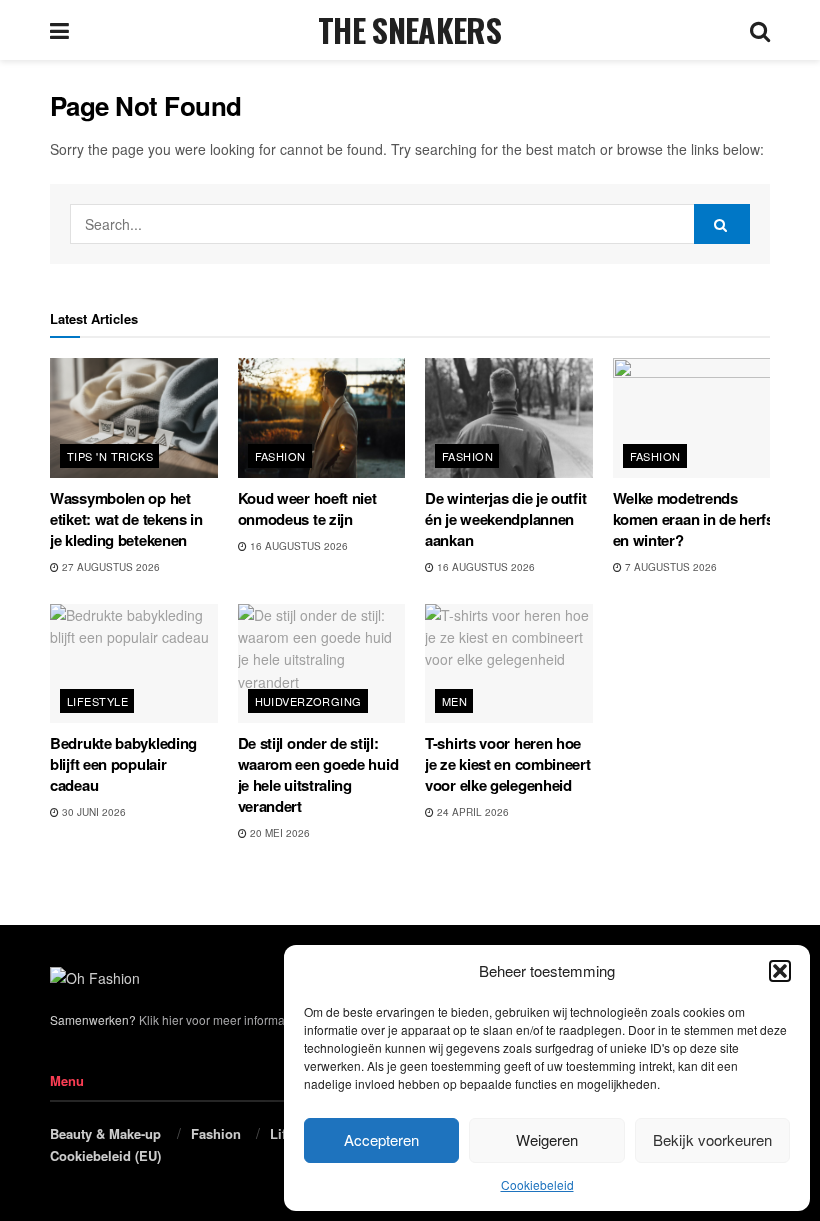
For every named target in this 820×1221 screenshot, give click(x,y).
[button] (780, 971)
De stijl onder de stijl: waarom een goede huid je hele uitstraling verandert (318, 774)
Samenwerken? (93, 1019)
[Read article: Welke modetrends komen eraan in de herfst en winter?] (697, 418)
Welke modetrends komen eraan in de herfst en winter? (696, 519)
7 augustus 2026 (669, 567)
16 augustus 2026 (297, 546)
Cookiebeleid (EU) (105, 1155)
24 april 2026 (471, 812)
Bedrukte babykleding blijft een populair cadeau (123, 764)
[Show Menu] (59, 30)
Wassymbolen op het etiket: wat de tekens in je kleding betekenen (126, 519)
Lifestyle (97, 701)
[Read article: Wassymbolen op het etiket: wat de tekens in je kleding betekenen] (134, 418)
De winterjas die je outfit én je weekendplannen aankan (505, 519)
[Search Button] (760, 30)
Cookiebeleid (537, 1184)
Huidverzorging (308, 701)
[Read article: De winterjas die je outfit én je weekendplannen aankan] (509, 418)
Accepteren (381, 1139)
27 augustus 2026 (109, 567)
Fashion (280, 456)
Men (454, 701)
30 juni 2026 (92, 812)
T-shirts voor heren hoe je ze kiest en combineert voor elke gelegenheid (508, 764)
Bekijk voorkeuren (712, 1139)
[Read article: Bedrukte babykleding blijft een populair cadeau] (134, 664)
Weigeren (547, 1139)
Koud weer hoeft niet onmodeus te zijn (307, 508)
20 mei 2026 (278, 833)
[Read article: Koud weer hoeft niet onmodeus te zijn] (322, 418)
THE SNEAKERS (409, 30)
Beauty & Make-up (105, 1133)
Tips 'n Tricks (110, 456)
